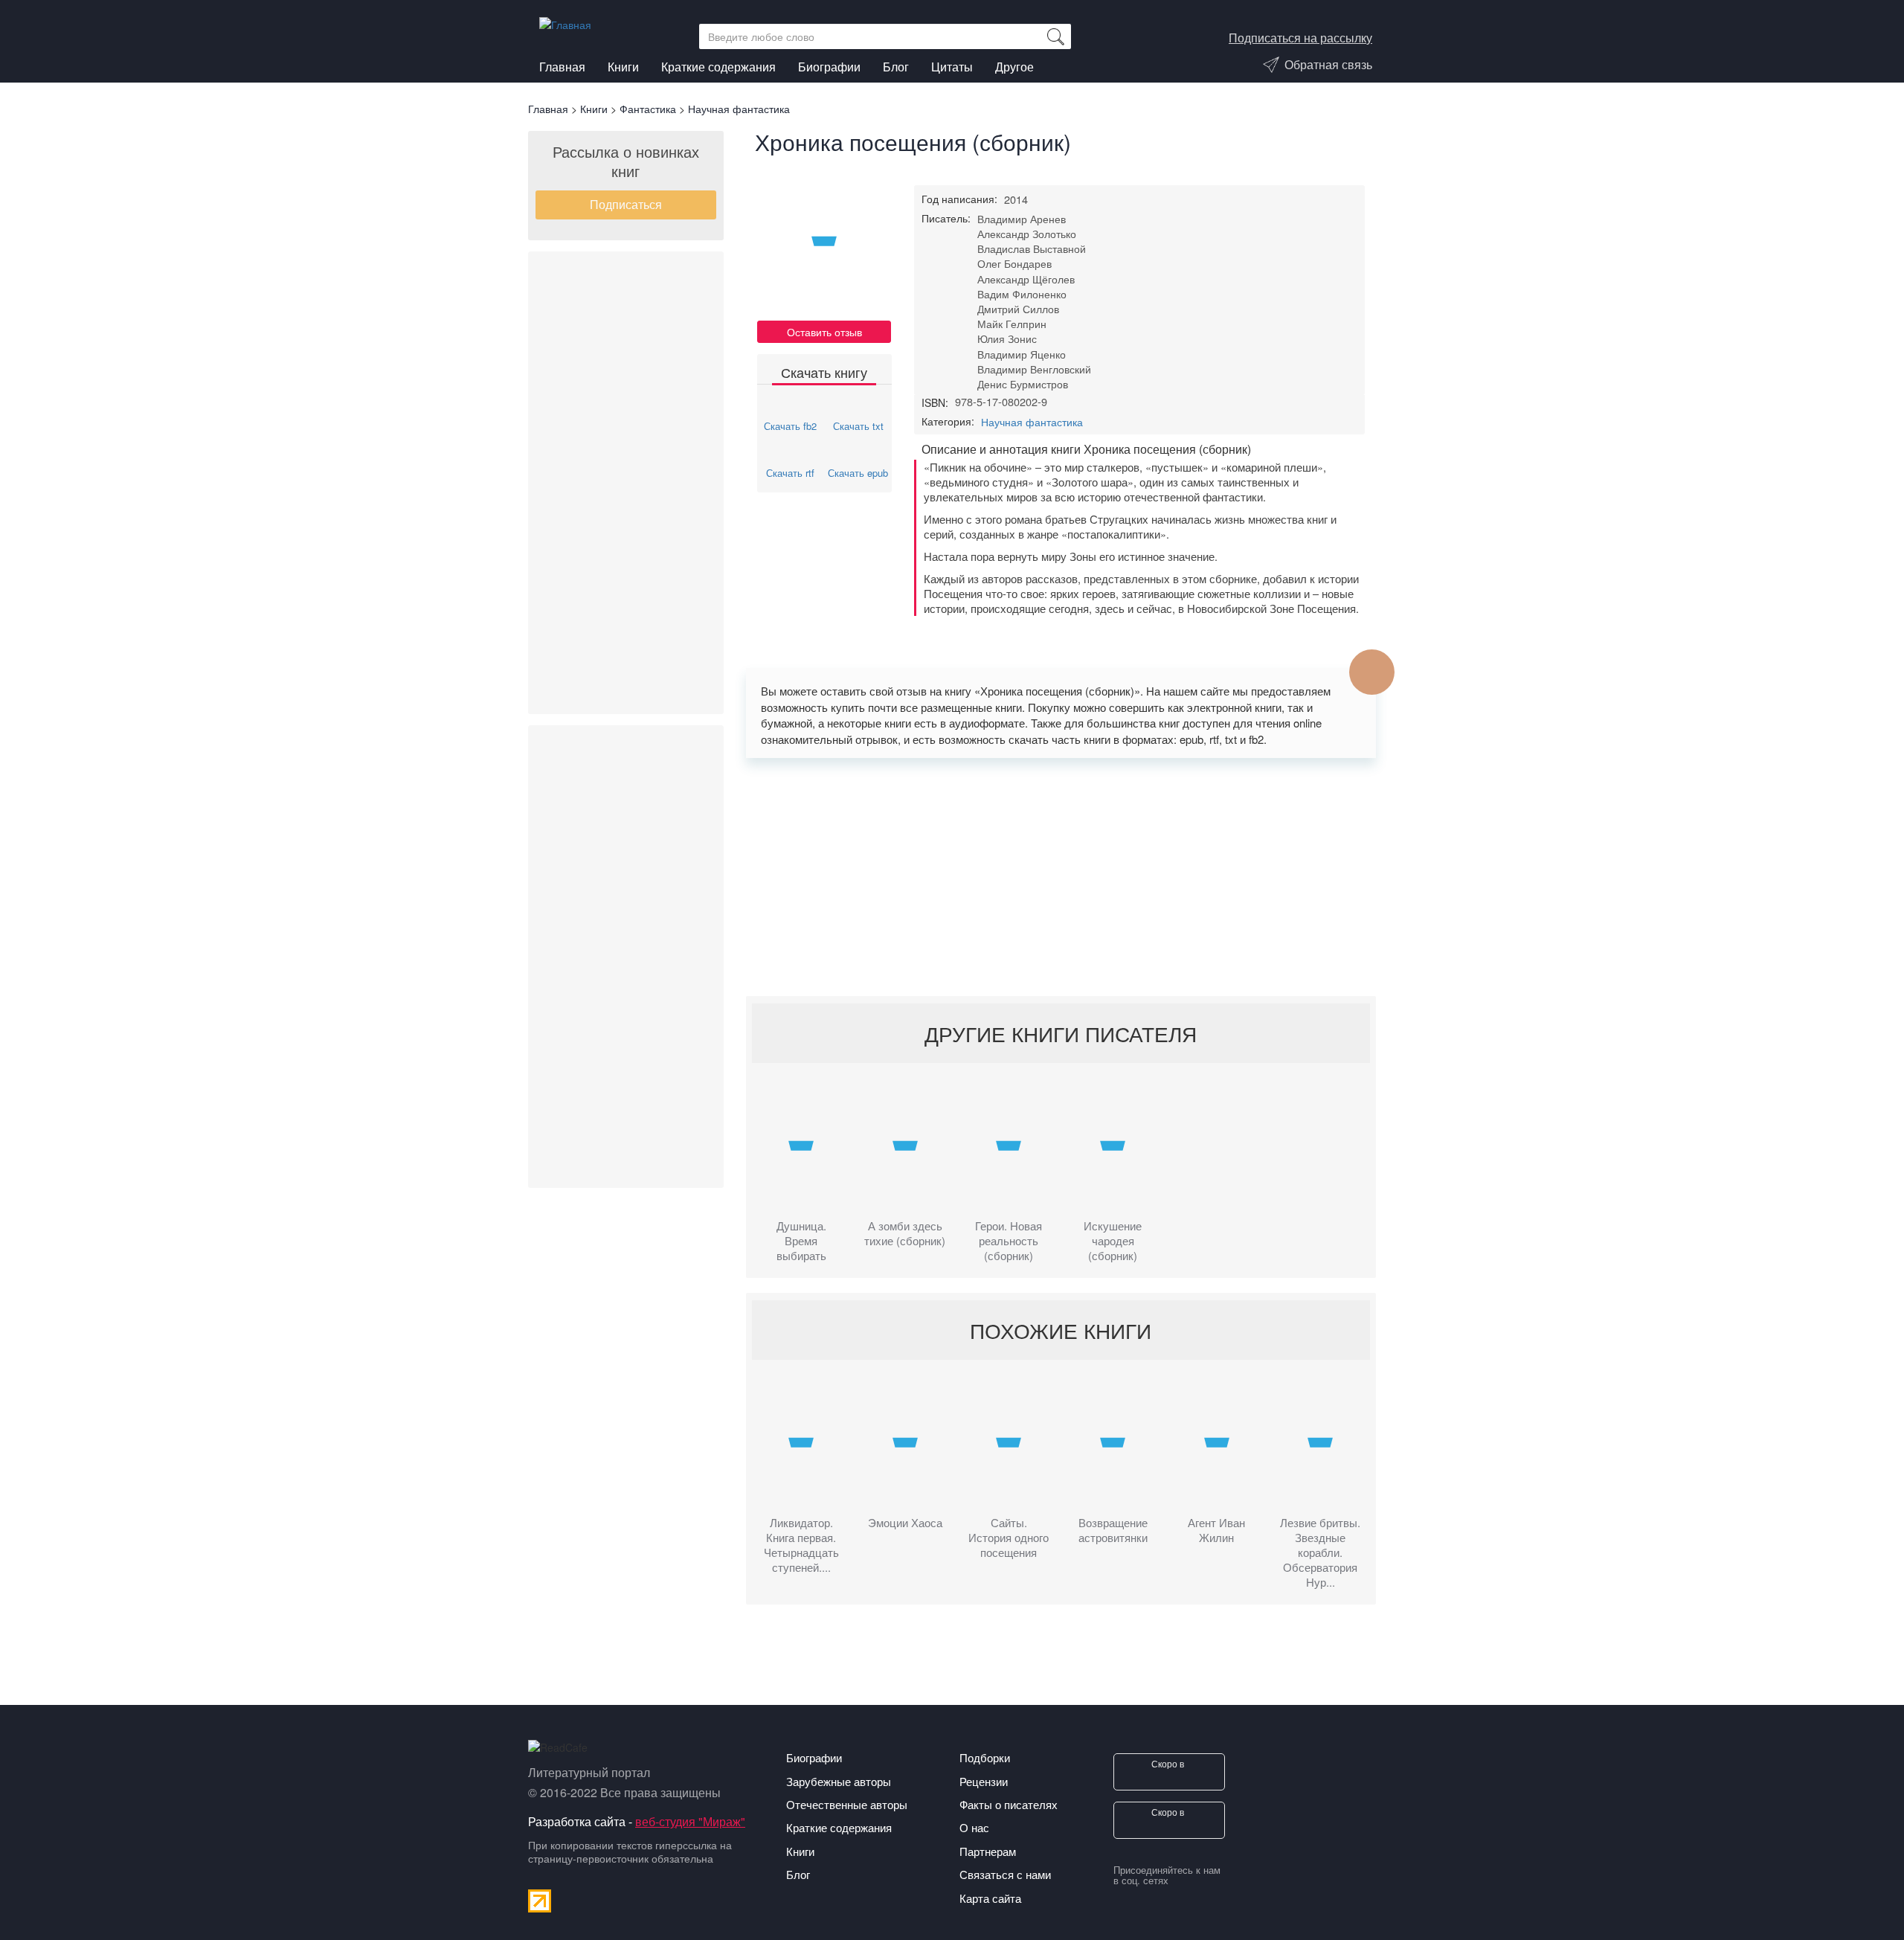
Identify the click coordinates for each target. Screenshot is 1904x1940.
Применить (1055, 36)
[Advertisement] (626, 483)
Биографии (829, 67)
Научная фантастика (1032, 422)
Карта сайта (990, 1898)
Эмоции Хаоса (905, 1523)
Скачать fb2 (790, 426)
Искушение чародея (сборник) (1113, 1241)
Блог (896, 67)
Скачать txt (858, 426)
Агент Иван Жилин (1216, 1530)
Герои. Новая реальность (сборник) (1009, 1241)
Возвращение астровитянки (1113, 1530)
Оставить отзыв (824, 332)
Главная (562, 67)
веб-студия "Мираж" (690, 1821)
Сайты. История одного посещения (1009, 1538)
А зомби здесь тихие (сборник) (905, 1233)
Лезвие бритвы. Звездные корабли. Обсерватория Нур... (1320, 1552)
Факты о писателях (1009, 1804)
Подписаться (626, 204)
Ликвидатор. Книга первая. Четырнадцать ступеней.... (801, 1545)
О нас (974, 1827)
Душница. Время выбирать (801, 1241)
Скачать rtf (790, 473)
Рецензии (984, 1781)
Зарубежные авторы (839, 1781)
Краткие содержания (718, 67)
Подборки (985, 1757)
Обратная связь (1328, 64)
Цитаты (952, 67)
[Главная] (571, 21)
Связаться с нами (1005, 1874)
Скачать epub (858, 473)
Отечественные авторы (847, 1804)
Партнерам (988, 1851)
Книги (623, 67)
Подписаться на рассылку (1300, 38)
